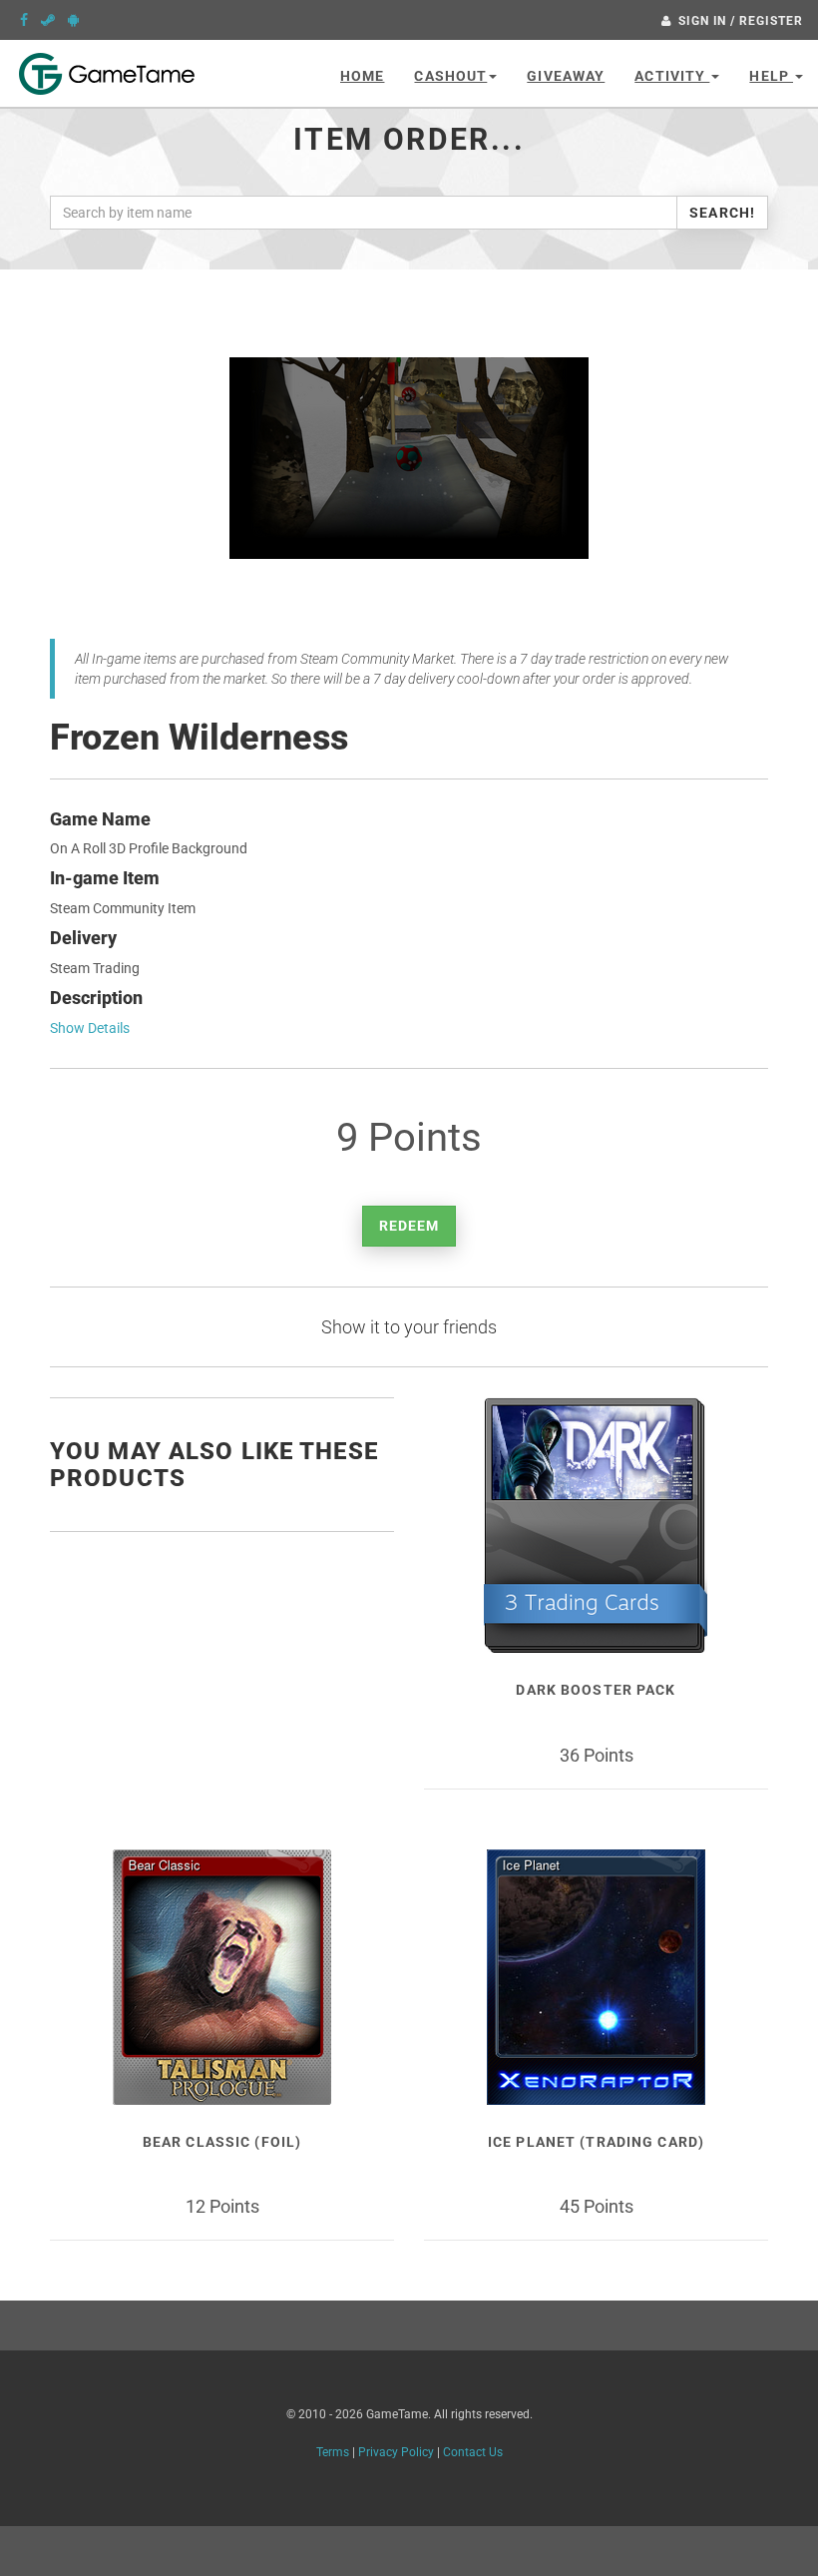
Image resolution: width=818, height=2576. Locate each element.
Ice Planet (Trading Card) (596, 2142)
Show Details (90, 1028)
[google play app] (73, 20)
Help (771, 76)
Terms (333, 2452)
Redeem (409, 1226)
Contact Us (473, 2452)
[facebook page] (24, 20)
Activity (672, 76)
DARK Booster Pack (596, 1690)
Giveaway (566, 76)
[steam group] (48, 20)
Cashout (450, 76)
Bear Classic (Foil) (222, 2142)
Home (362, 76)
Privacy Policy (396, 2452)
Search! (722, 213)
